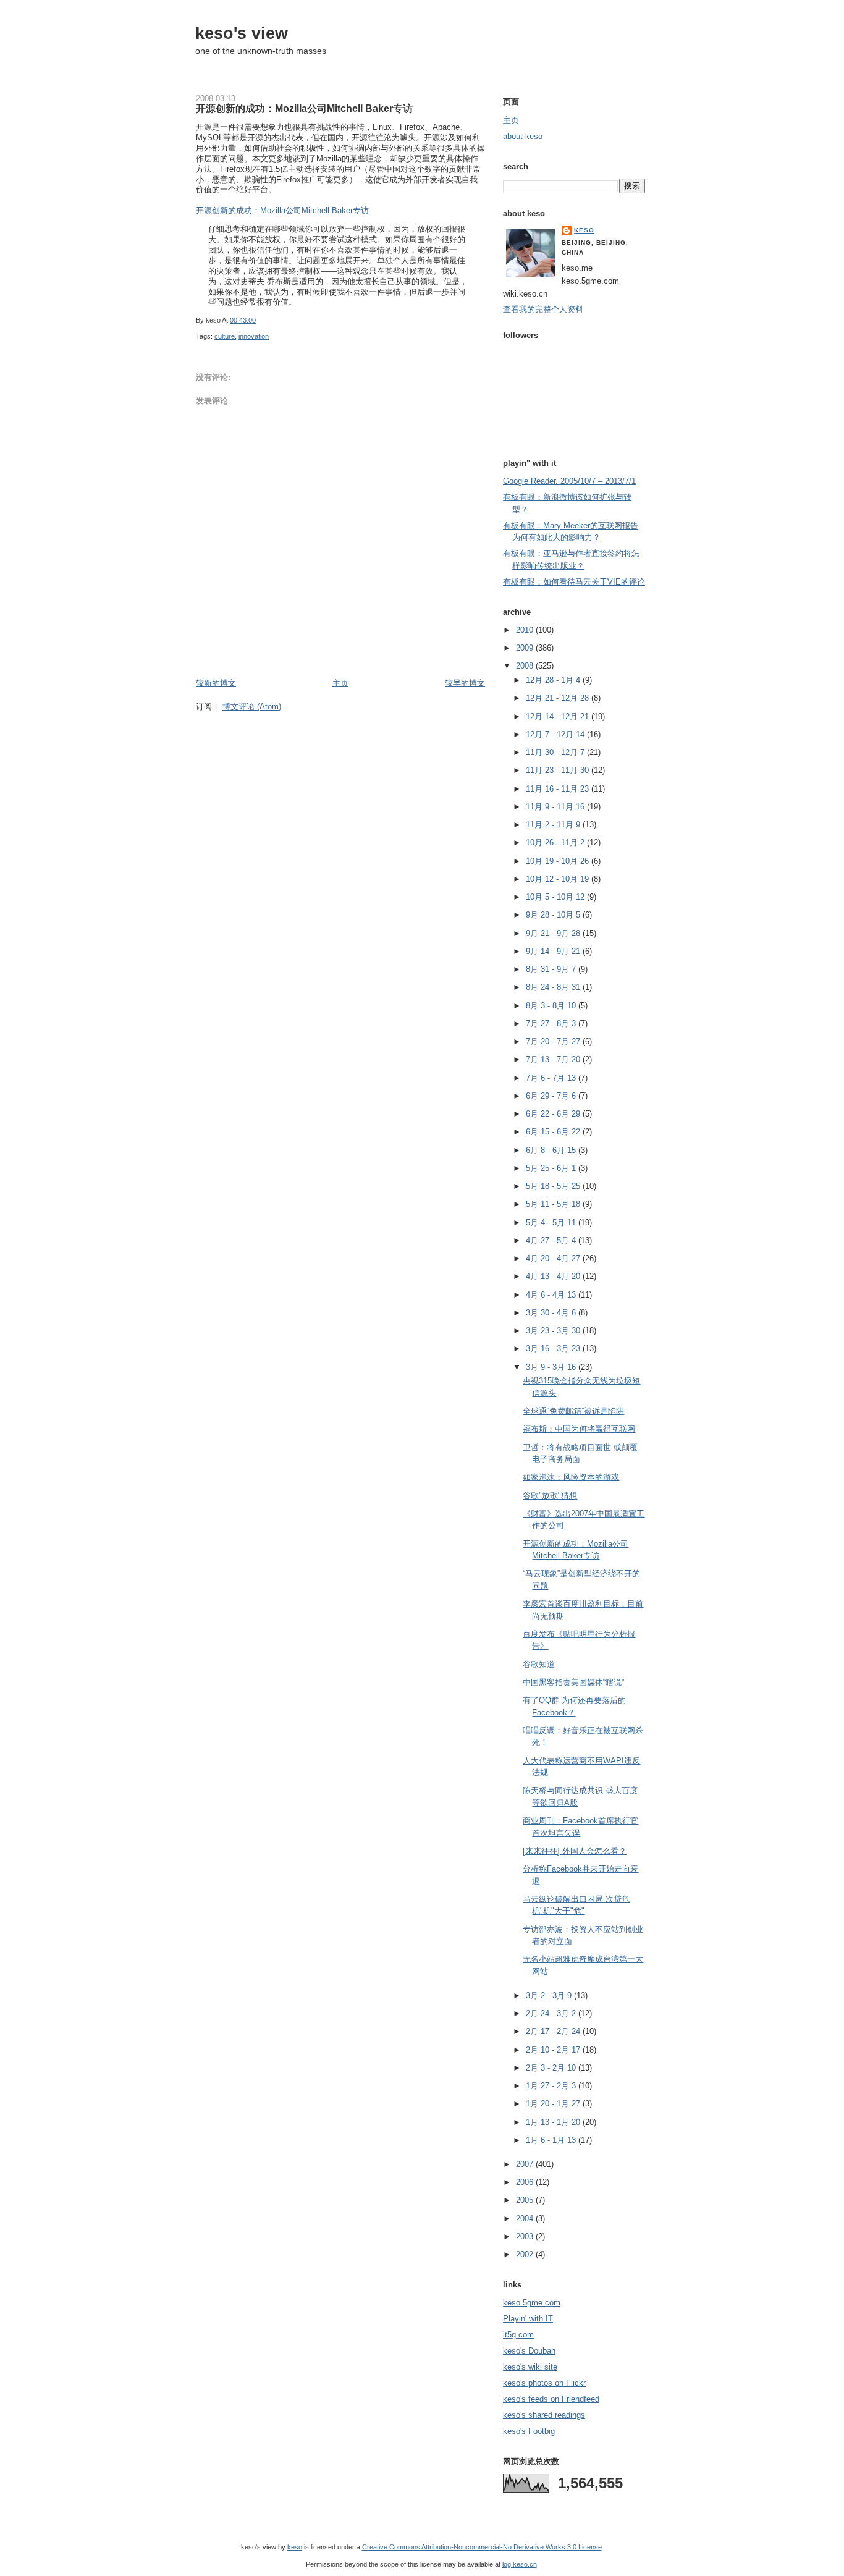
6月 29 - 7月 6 (552, 1096)
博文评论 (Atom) (252, 707)
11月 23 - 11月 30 (559, 770)
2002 (526, 2254)
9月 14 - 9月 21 (554, 951)
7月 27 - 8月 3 (552, 1024)
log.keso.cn (520, 2564)
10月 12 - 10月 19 (559, 879)
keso (584, 230)
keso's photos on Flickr (544, 2383)
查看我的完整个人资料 (543, 309)
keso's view (242, 33)
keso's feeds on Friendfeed (551, 2399)
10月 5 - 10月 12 (556, 897)
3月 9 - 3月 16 (552, 1367)
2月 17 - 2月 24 (554, 2031)
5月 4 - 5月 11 (552, 1223)
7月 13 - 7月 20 (554, 1059)
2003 (526, 2236)
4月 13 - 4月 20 (554, 1276)
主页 (340, 683)
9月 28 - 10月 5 (554, 915)
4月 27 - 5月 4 (552, 1240)
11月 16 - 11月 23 (559, 789)
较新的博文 (216, 683)
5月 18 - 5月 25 (554, 1186)
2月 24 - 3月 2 (552, 2013)
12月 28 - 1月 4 (554, 680)
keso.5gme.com (532, 2303)
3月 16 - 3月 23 (554, 1349)
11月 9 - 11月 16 (556, 807)
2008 (526, 666)
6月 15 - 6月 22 (554, 1132)
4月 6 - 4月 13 (552, 1295)
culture (225, 336)
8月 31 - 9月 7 (552, 969)
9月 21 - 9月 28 (554, 933)
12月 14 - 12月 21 (559, 716)
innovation (254, 336)
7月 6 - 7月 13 (552, 1078)
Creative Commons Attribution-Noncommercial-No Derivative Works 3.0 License (482, 2547)
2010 (526, 630)
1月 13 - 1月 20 (554, 2122)
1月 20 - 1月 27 (554, 2104)
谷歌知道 (539, 1664)
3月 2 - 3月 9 (550, 1995)
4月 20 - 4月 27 (554, 1258)
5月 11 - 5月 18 (554, 1204)
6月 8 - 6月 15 (552, 1150)
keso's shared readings (544, 2415)
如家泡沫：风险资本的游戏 (571, 1477)
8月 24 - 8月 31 (554, 987)
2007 (526, 2164)
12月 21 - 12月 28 (559, 698)
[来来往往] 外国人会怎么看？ (575, 1851)
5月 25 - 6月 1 (552, 1168)
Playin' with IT (528, 2319)
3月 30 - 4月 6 (552, 1313)
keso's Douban (529, 2351)
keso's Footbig (529, 2431)
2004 (526, 2219)
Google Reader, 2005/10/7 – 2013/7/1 (569, 481)
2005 (526, 2200)
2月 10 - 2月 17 (554, 2050)
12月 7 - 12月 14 (556, 734)
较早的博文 (465, 683)
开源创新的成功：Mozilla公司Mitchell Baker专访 (304, 108)
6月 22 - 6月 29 (554, 1114)
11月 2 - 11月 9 (554, 825)
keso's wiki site (530, 2367)
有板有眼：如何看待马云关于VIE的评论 (574, 582)
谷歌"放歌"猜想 (550, 1496)
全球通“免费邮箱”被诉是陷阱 (573, 1411)
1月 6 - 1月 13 (552, 2140)
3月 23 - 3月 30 (554, 1331)
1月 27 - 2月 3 (552, 2086)
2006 (526, 2182)
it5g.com (518, 2335)
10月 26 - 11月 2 (556, 842)
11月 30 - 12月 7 (556, 752)
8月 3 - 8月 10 (552, 1006)
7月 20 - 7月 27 (554, 1041)
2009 (526, 648)
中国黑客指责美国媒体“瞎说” (573, 1682)
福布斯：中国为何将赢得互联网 (579, 1429)
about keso (523, 136)
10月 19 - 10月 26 (559, 861)
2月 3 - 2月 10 (552, 2068)
